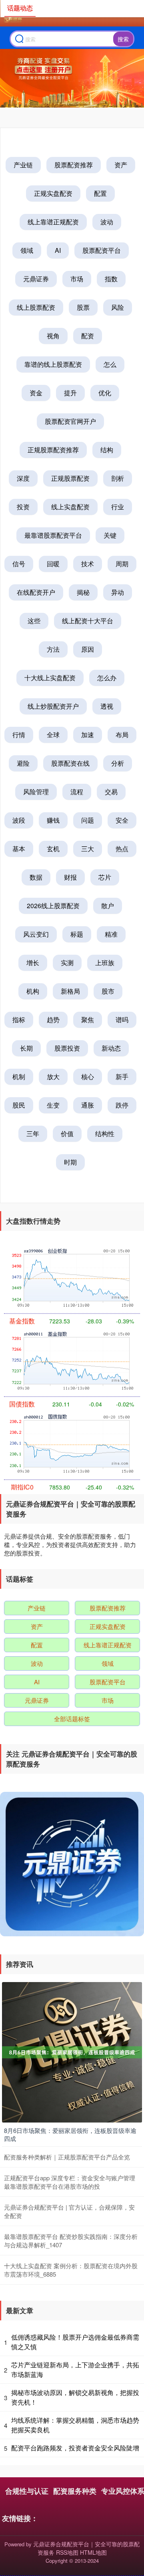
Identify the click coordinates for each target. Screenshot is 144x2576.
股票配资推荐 (74, 165)
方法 (53, 649)
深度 (23, 478)
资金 (36, 393)
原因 (88, 649)
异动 (118, 592)
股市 (108, 991)
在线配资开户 (36, 592)
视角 (53, 336)
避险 (23, 763)
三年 (33, 1133)
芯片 (105, 877)
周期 (122, 564)
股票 (83, 307)
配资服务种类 (75, 2491)
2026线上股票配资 (53, 906)
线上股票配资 (36, 307)
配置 (100, 193)
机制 (19, 1077)
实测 (67, 963)
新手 (122, 1077)
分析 (118, 763)
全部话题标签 (72, 1719)
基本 (19, 849)
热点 (122, 849)
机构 (33, 991)
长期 (26, 1048)
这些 (34, 621)
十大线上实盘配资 (50, 678)
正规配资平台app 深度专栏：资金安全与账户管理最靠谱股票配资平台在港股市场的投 (70, 2182)
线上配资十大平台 (88, 621)
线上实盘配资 (70, 507)
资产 (121, 165)
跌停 (122, 1105)
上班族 (105, 963)
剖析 (118, 478)
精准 (111, 934)
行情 (19, 735)
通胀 (88, 1105)
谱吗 (122, 1020)
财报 (70, 877)
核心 (88, 1077)
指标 (19, 1020)
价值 (67, 1133)
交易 (111, 792)
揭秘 (83, 592)
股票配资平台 (102, 250)
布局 (122, 735)
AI (58, 250)
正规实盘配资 (53, 193)
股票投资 (67, 1048)
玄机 (53, 849)
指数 (111, 279)
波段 (19, 820)
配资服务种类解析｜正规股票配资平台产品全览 (67, 2157)
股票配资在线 (70, 763)
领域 (27, 250)
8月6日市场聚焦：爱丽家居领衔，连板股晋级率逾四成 (70, 2134)
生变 (53, 1105)
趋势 (53, 1020)
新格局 (70, 991)
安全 (122, 820)
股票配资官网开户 (70, 421)
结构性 (105, 1133)
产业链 (23, 165)
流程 (77, 792)
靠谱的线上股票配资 (53, 364)
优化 (105, 393)
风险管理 (36, 792)
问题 (88, 820)
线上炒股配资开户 (53, 706)
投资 (23, 507)
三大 (88, 849)
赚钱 (53, 820)
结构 (107, 450)
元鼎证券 (36, 279)
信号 (19, 564)
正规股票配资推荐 (53, 450)
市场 (77, 279)
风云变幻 (36, 934)
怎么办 (107, 678)
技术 (88, 564)
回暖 (53, 564)
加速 (88, 735)
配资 (88, 336)
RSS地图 (67, 2552)
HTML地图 (93, 2552)
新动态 (111, 1048)
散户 (108, 906)
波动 (107, 222)
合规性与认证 (27, 2491)
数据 (36, 877)
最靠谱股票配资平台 (53, 535)
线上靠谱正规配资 (53, 222)
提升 (70, 393)
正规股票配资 (70, 478)
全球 (53, 735)
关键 (110, 535)
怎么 (110, 364)
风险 (118, 307)
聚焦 (88, 1020)
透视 (107, 706)
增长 (33, 963)
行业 (118, 507)
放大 (53, 1077)
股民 (19, 1105)
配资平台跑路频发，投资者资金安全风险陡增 (75, 2448)
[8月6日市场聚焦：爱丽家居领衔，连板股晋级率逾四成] (72, 2051)
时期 (70, 1162)
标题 (77, 934)
